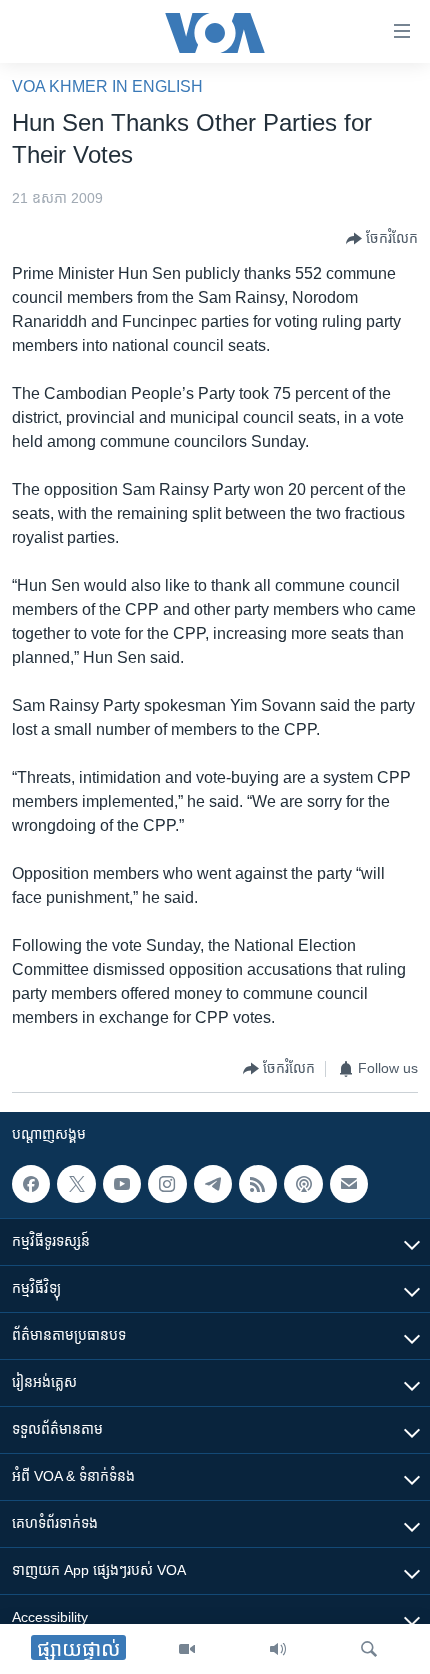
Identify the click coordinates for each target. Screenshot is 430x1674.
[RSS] (258, 1184)
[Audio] (278, 1649)
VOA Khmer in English (107, 86)
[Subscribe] (349, 1184)
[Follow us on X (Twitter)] (76, 1184)
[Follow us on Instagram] (167, 1184)
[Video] (187, 1649)
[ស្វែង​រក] (369, 1649)
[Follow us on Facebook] (31, 1184)
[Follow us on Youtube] (122, 1184)
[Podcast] (303, 1184)
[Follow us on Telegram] (213, 1184)
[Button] (382, 239)
